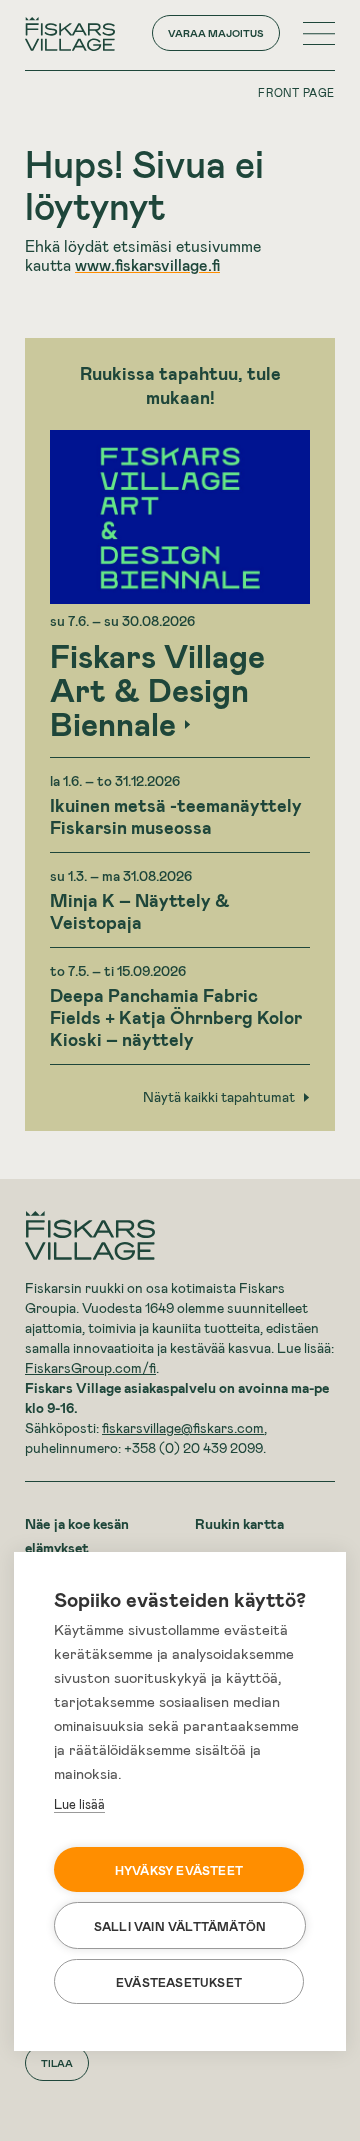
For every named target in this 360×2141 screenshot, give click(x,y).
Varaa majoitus (216, 33)
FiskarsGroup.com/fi (90, 1367)
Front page (296, 92)
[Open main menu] (319, 33)
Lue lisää (79, 1804)
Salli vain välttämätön (180, 1926)
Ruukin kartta (239, 1523)
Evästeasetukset (179, 1982)
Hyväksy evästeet (179, 1870)
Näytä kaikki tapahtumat (219, 1097)
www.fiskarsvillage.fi (147, 264)
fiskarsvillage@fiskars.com (183, 1427)
